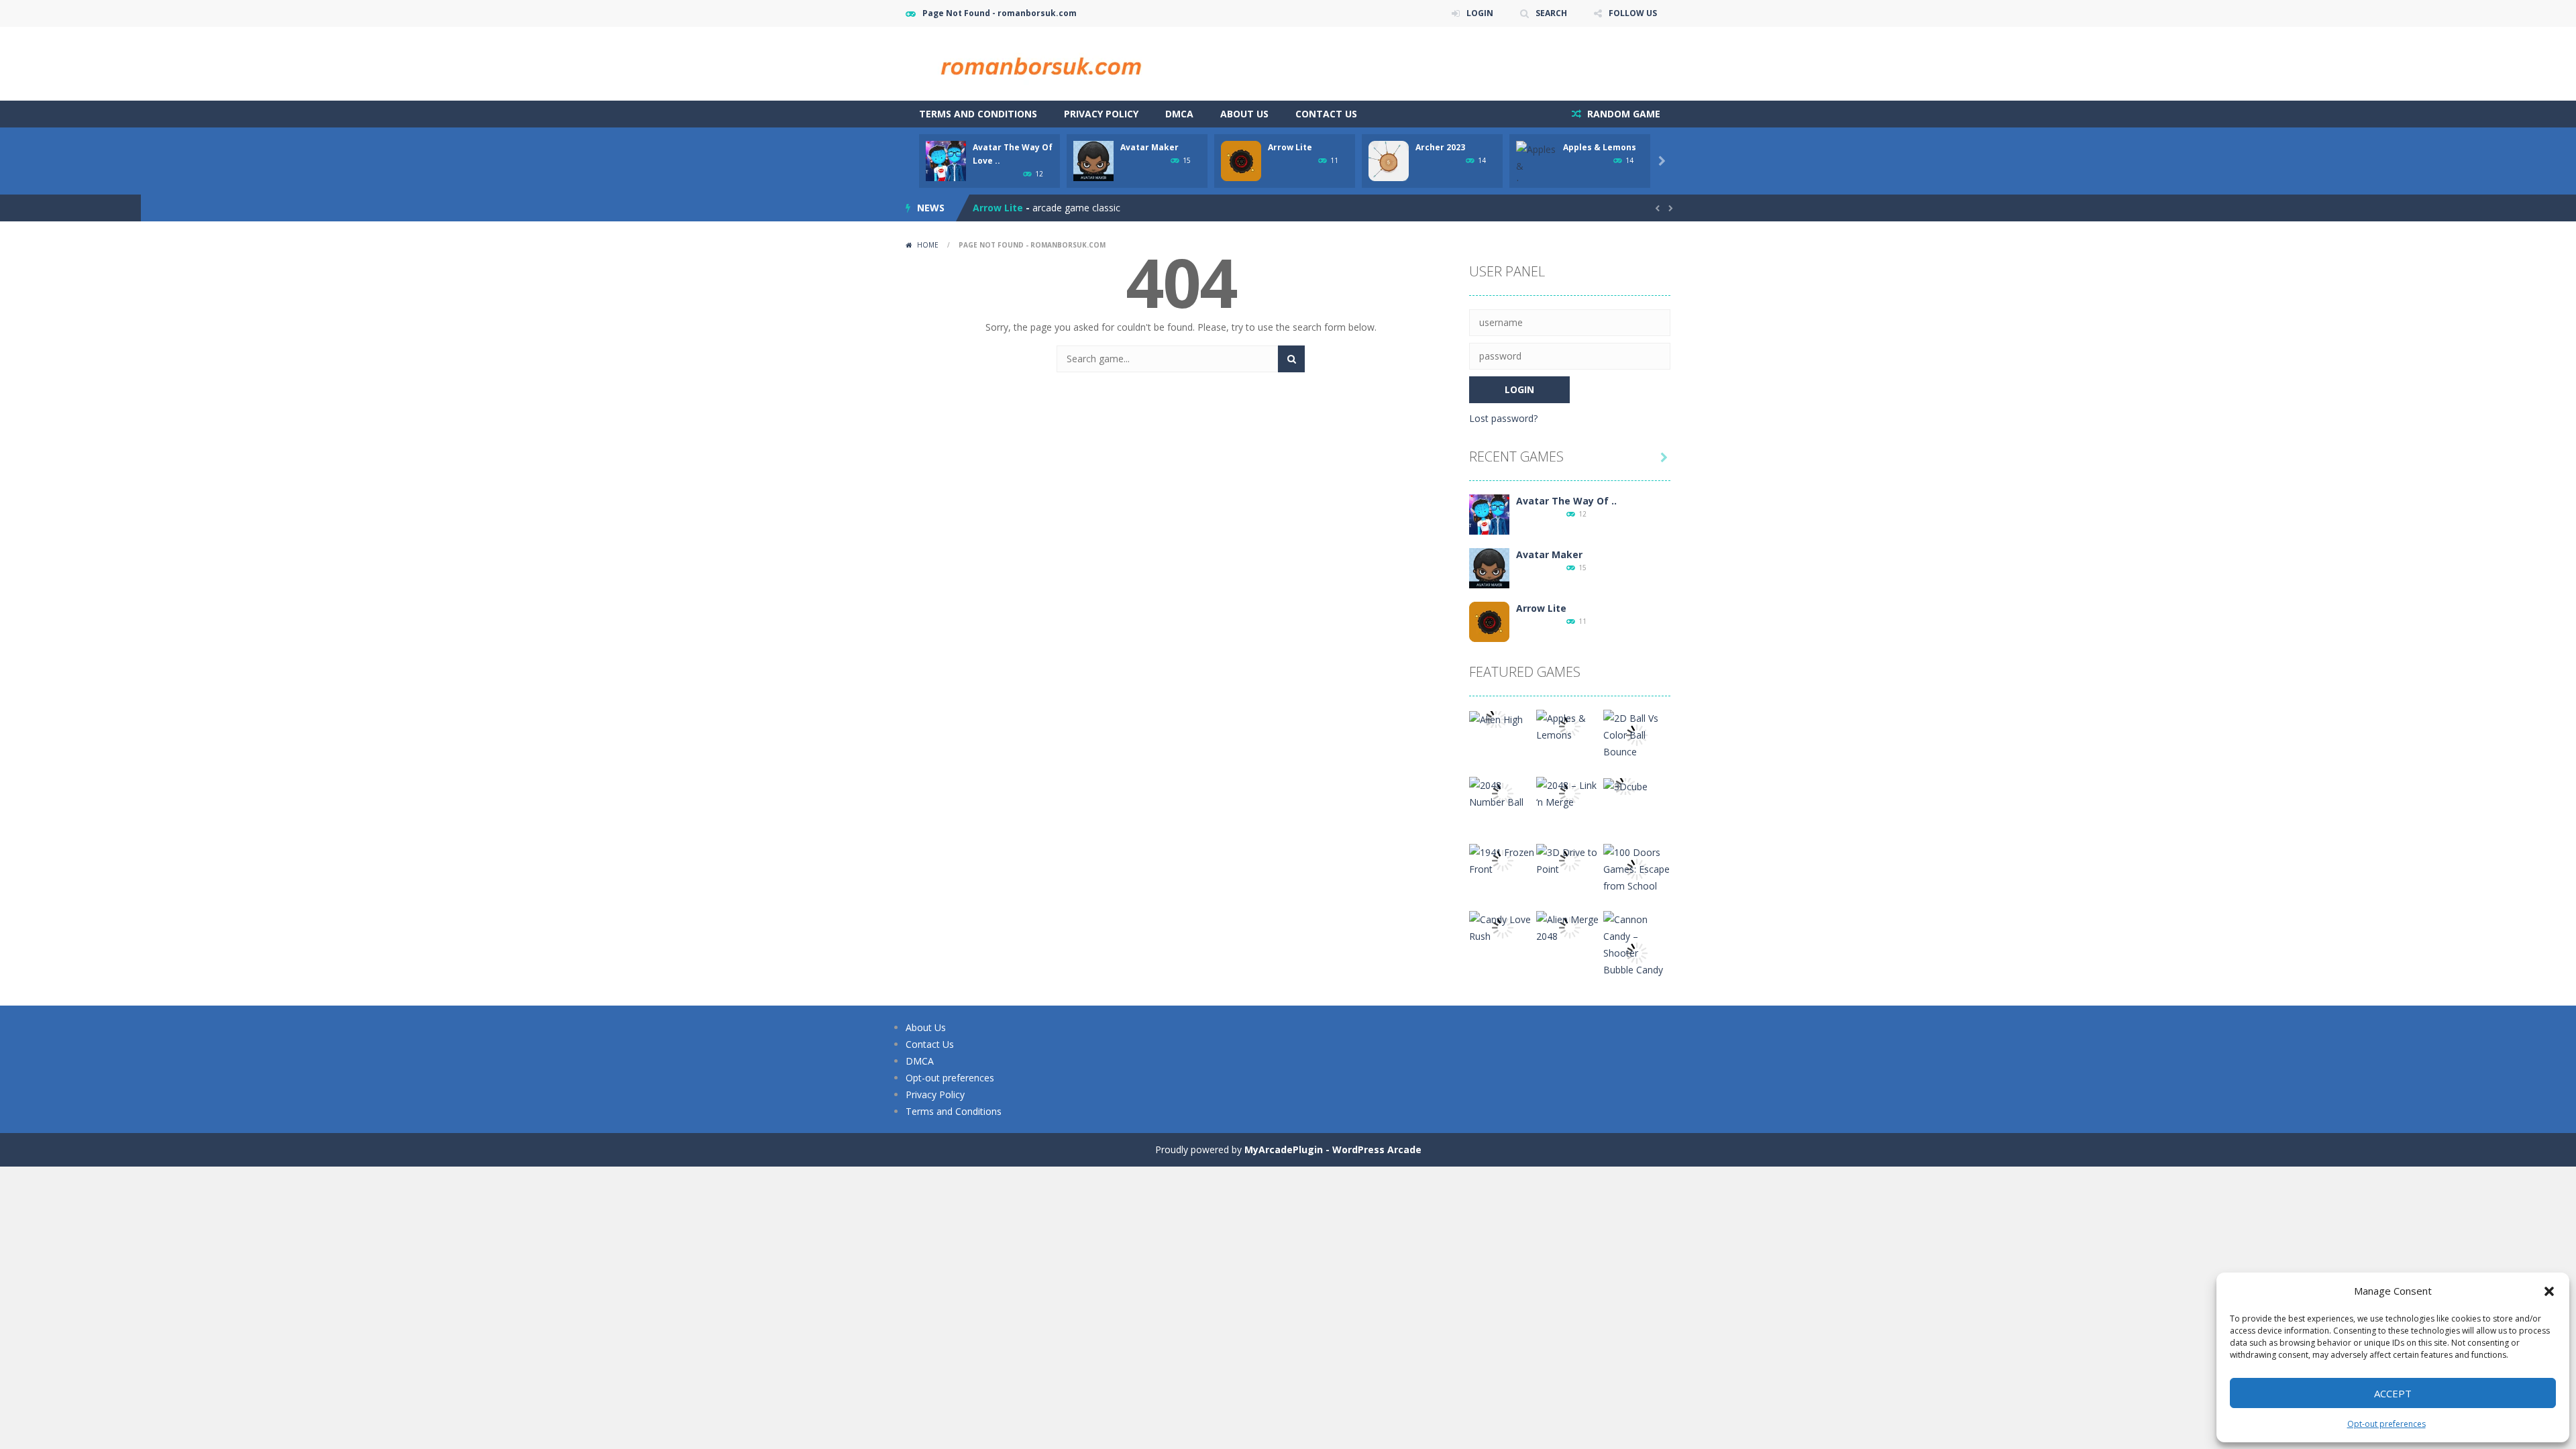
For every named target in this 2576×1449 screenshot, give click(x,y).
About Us (1244, 114)
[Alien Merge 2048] (1570, 927)
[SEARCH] (1291, 359)
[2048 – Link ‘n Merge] (1570, 793)
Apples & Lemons (1600, 147)
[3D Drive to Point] (1570, 860)
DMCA (1179, 114)
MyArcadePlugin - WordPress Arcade (1333, 1149)
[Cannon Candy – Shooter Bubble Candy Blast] (1637, 952)
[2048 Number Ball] (1503, 793)
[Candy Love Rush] (1503, 927)
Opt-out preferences (2386, 1424)
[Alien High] (1496, 718)
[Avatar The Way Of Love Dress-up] (1489, 514)
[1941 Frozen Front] (1503, 860)
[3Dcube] (1625, 785)
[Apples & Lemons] (1570, 726)
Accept (2393, 1393)
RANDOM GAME (1622, 114)
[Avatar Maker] (1489, 567)
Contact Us (1326, 114)
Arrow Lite (1290, 147)
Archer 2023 (1440, 147)
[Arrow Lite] (1489, 621)
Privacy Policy (1101, 114)
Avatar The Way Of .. (1566, 501)
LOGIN (1480, 13)
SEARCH (1551, 13)
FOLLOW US (1633, 13)
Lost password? (1503, 418)
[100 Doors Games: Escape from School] (1637, 868)
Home (928, 245)
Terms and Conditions (978, 114)
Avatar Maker (1149, 147)
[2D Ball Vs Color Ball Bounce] (1637, 734)
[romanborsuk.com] (1040, 63)
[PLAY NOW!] (946, 160)
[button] (2549, 1291)
